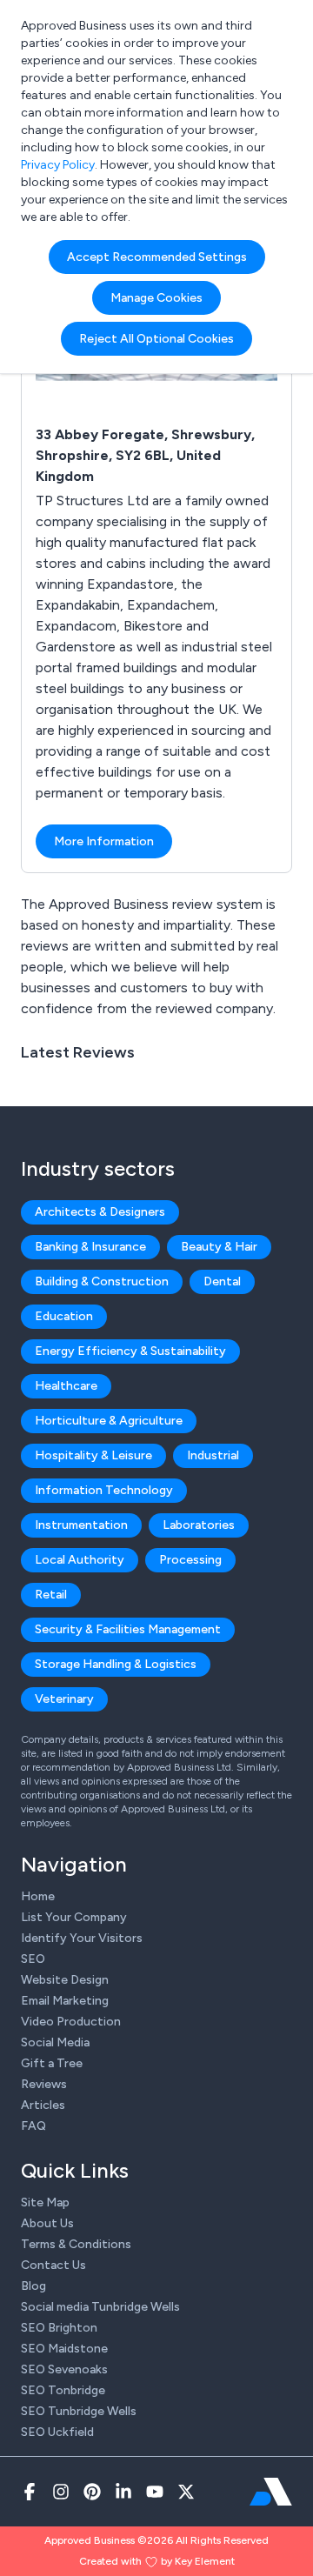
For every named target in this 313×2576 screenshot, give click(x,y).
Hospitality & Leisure (93, 1455)
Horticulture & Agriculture (109, 1421)
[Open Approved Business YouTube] (155, 2492)
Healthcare (66, 1386)
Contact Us (53, 2265)
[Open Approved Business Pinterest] (92, 2492)
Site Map (45, 2202)
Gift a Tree (52, 2063)
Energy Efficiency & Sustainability (130, 1351)
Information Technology (104, 1490)
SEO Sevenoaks (64, 2369)
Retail (51, 1595)
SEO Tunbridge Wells (79, 2411)
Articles (43, 2105)
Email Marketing (65, 2001)
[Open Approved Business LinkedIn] (123, 2492)
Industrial (213, 1455)
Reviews (44, 2084)
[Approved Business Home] (271, 2492)
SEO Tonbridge (63, 2390)
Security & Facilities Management (128, 1629)
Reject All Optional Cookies (156, 339)
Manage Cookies (156, 298)
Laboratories (199, 1525)
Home (38, 1896)
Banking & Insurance (90, 1247)
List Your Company (74, 1917)
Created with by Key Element (157, 2561)
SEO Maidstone (64, 2349)
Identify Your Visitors (82, 1938)
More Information (104, 841)
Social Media (55, 2042)
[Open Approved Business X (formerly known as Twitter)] (186, 2492)
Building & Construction (102, 1281)
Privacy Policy (58, 165)
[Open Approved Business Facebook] (30, 2492)
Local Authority (80, 1560)
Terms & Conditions (76, 2244)
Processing (190, 1560)
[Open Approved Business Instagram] (61, 2492)
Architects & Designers (100, 1212)
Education (64, 1316)
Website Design (65, 1980)
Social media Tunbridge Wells (100, 2307)
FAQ (33, 2126)
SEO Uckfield (57, 2432)
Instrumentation (81, 1525)
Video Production (71, 2022)
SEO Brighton (59, 2328)
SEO (33, 1959)
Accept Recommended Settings (157, 257)
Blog (33, 2286)
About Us (47, 2223)
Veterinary (64, 1699)
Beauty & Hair (219, 1247)
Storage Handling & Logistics (116, 1664)
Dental (222, 1281)
